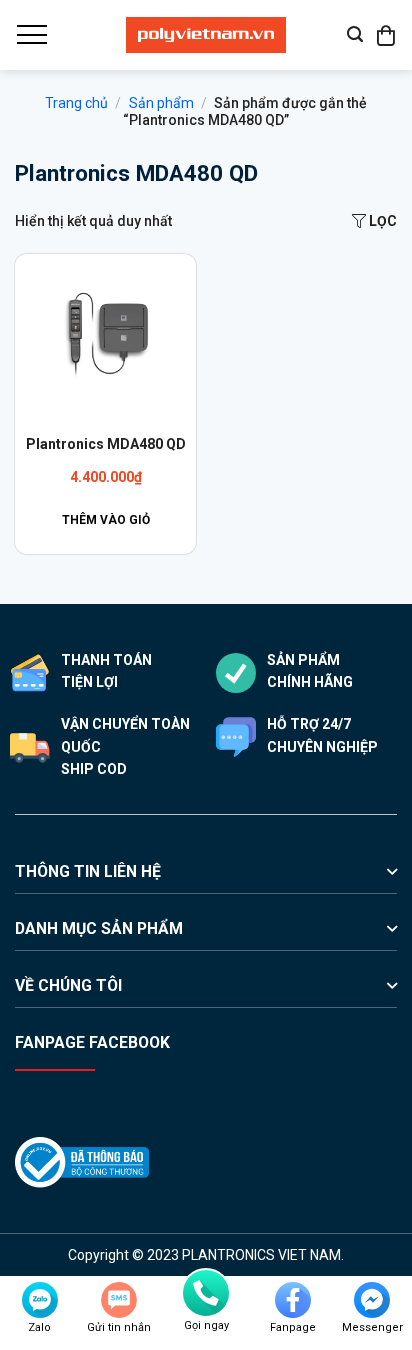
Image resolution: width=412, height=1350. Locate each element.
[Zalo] (40, 1300)
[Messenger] (372, 1300)
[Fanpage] (293, 1300)
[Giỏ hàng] (387, 35)
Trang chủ (76, 103)
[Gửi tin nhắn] (119, 1300)
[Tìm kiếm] (355, 34)
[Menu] (31, 35)
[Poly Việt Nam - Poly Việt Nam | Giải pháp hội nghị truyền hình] (206, 35)
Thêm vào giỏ (106, 520)
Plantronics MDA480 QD (106, 444)
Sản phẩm (161, 103)
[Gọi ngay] (206, 1293)
